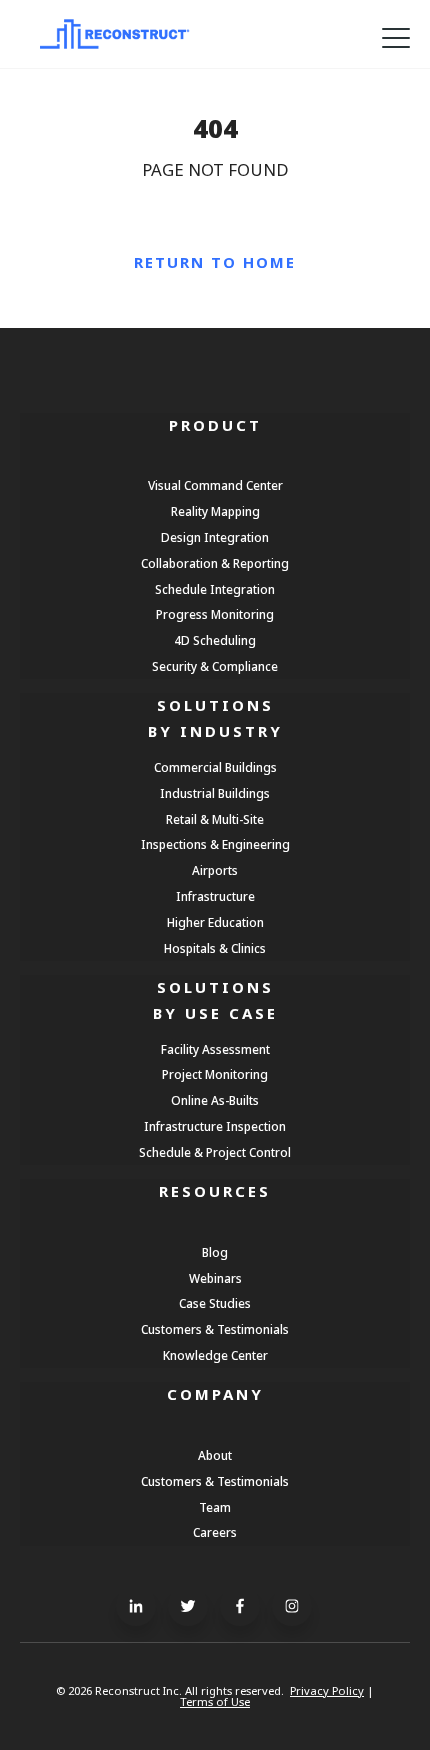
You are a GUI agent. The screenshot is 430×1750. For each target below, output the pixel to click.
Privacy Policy (327, 1690)
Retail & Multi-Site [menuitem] (215, 819)
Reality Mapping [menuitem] (215, 511)
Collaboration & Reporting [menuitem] (215, 563)
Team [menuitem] (215, 1507)
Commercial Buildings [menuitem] (215, 767)
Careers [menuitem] (215, 1532)
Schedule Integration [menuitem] (215, 589)
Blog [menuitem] (215, 1252)
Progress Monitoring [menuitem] (215, 614)
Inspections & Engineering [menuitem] (215, 844)
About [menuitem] (215, 1455)
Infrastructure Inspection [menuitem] (215, 1126)
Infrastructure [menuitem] (215, 896)
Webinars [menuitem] (215, 1278)
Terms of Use (215, 1701)
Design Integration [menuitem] (215, 537)
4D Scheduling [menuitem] (215, 640)
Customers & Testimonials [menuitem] (215, 1329)
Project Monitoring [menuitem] (215, 1074)
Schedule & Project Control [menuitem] (215, 1152)
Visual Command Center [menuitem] (215, 485)
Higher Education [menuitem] (215, 922)
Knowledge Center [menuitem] (215, 1355)
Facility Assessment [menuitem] (215, 1049)
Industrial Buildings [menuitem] (215, 793)
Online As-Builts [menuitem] (215, 1100)
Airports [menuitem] (215, 870)
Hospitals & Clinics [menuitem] (215, 948)
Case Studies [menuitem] (215, 1303)
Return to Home (215, 262)
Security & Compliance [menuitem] (215, 666)
